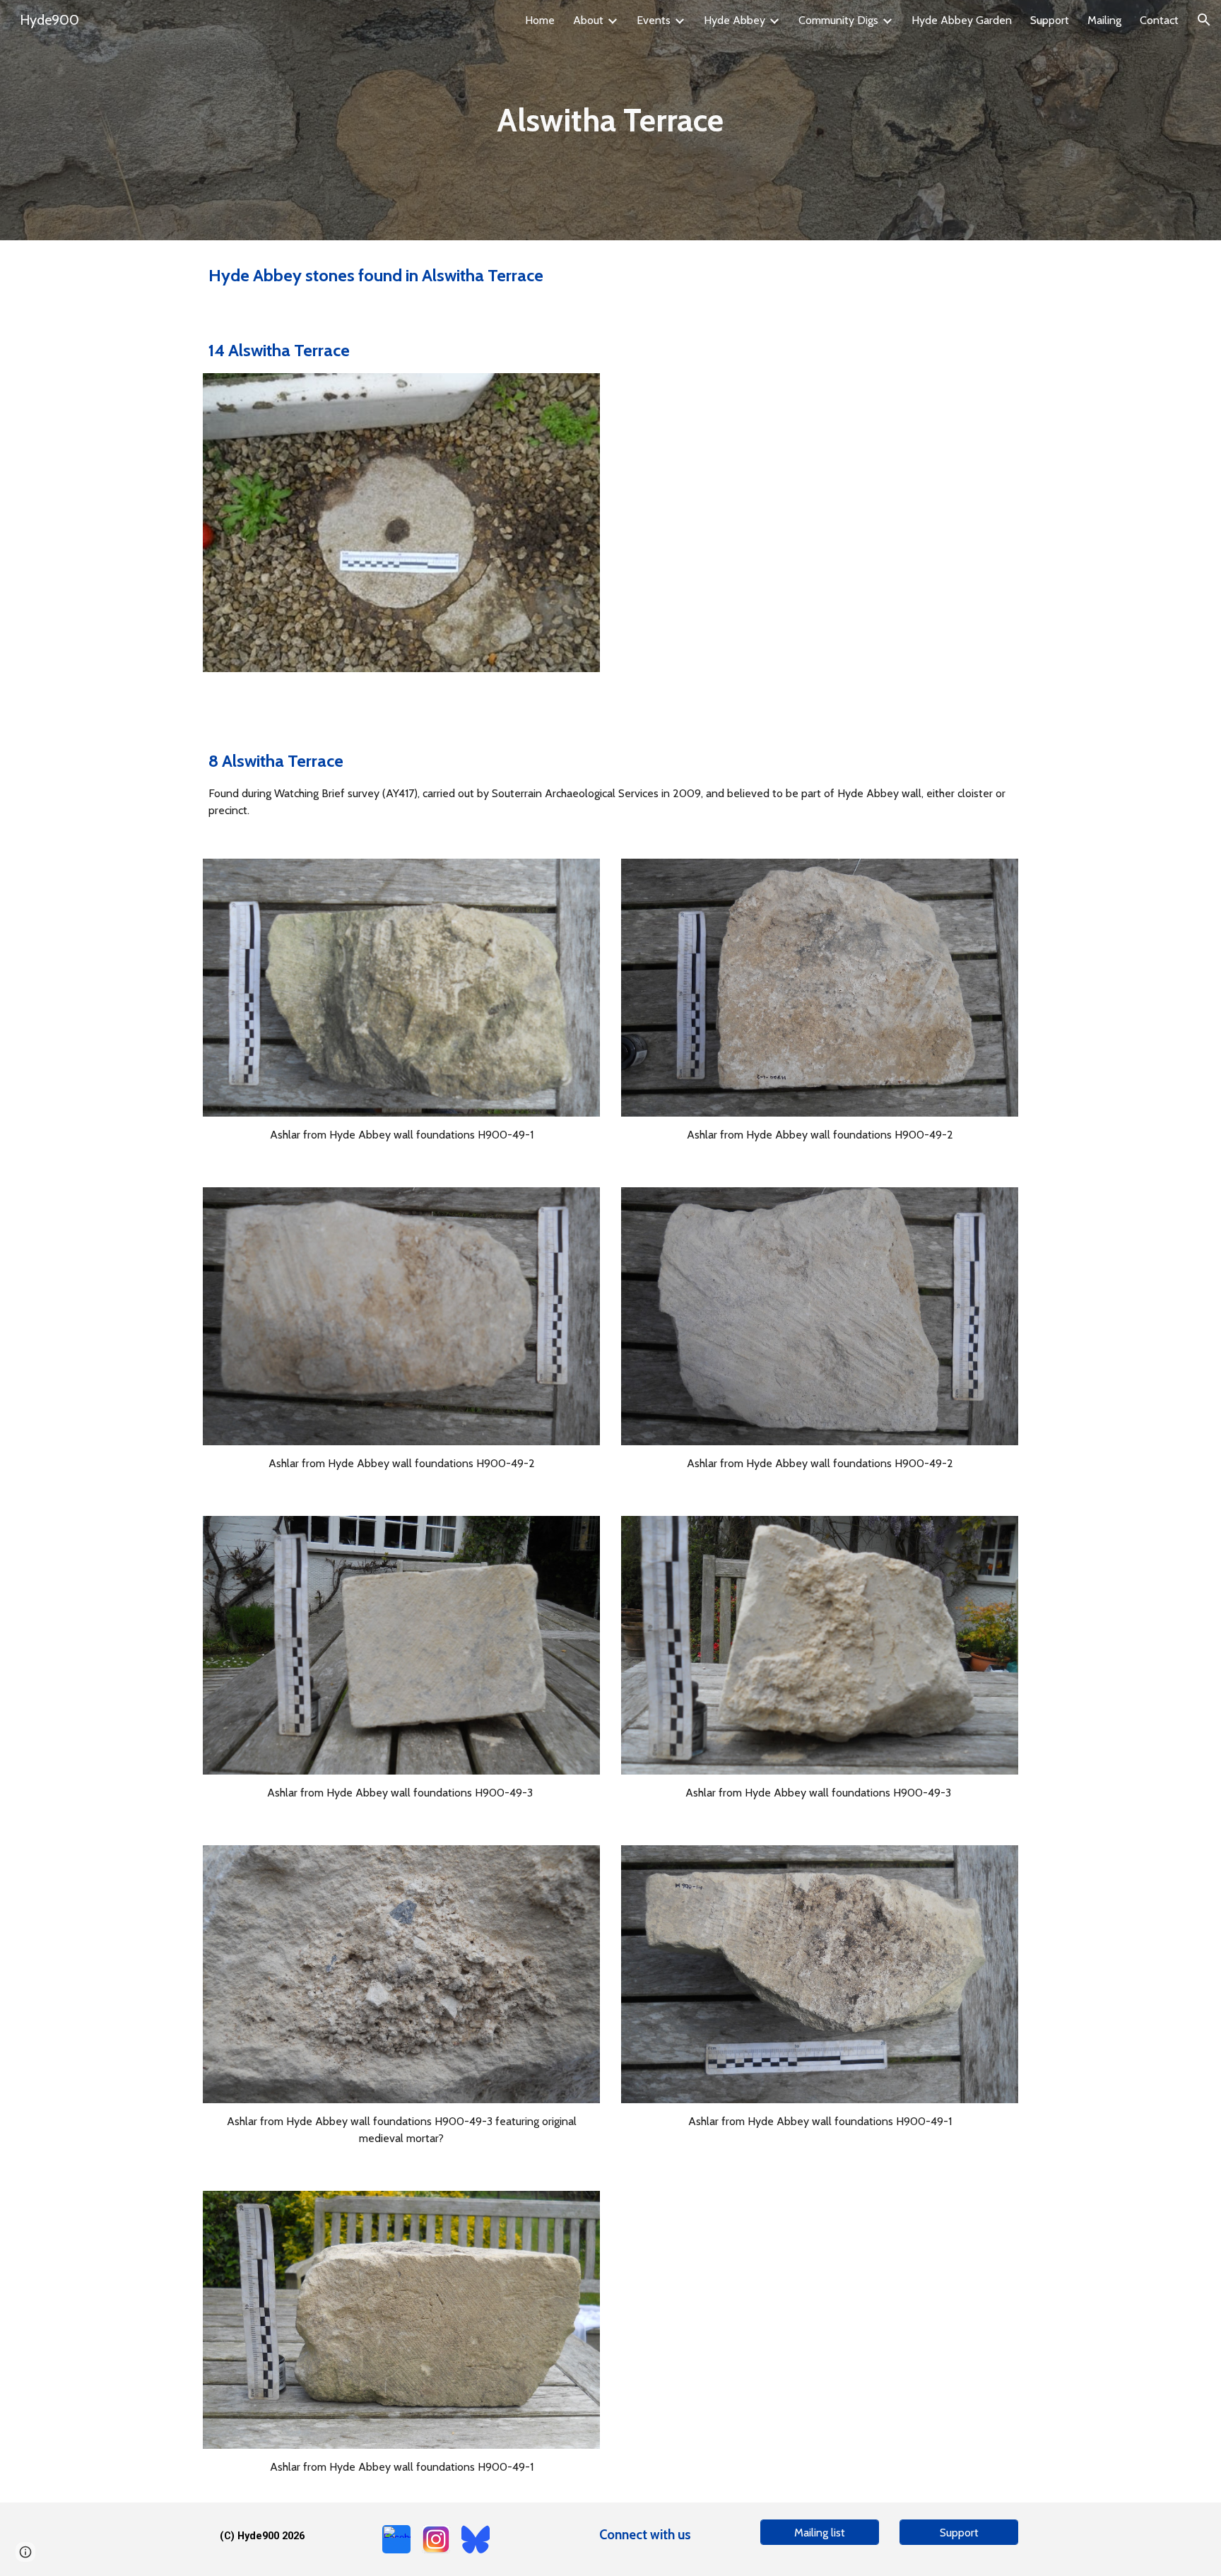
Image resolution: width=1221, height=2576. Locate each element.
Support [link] (1050, 20)
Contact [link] (1159, 20)
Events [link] (654, 20)
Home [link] (540, 20)
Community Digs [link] (838, 20)
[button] (1204, 20)
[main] (610, 120)
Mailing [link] (1104, 20)
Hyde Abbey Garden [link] (962, 20)
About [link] (588, 20)
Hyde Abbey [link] (735, 20)
